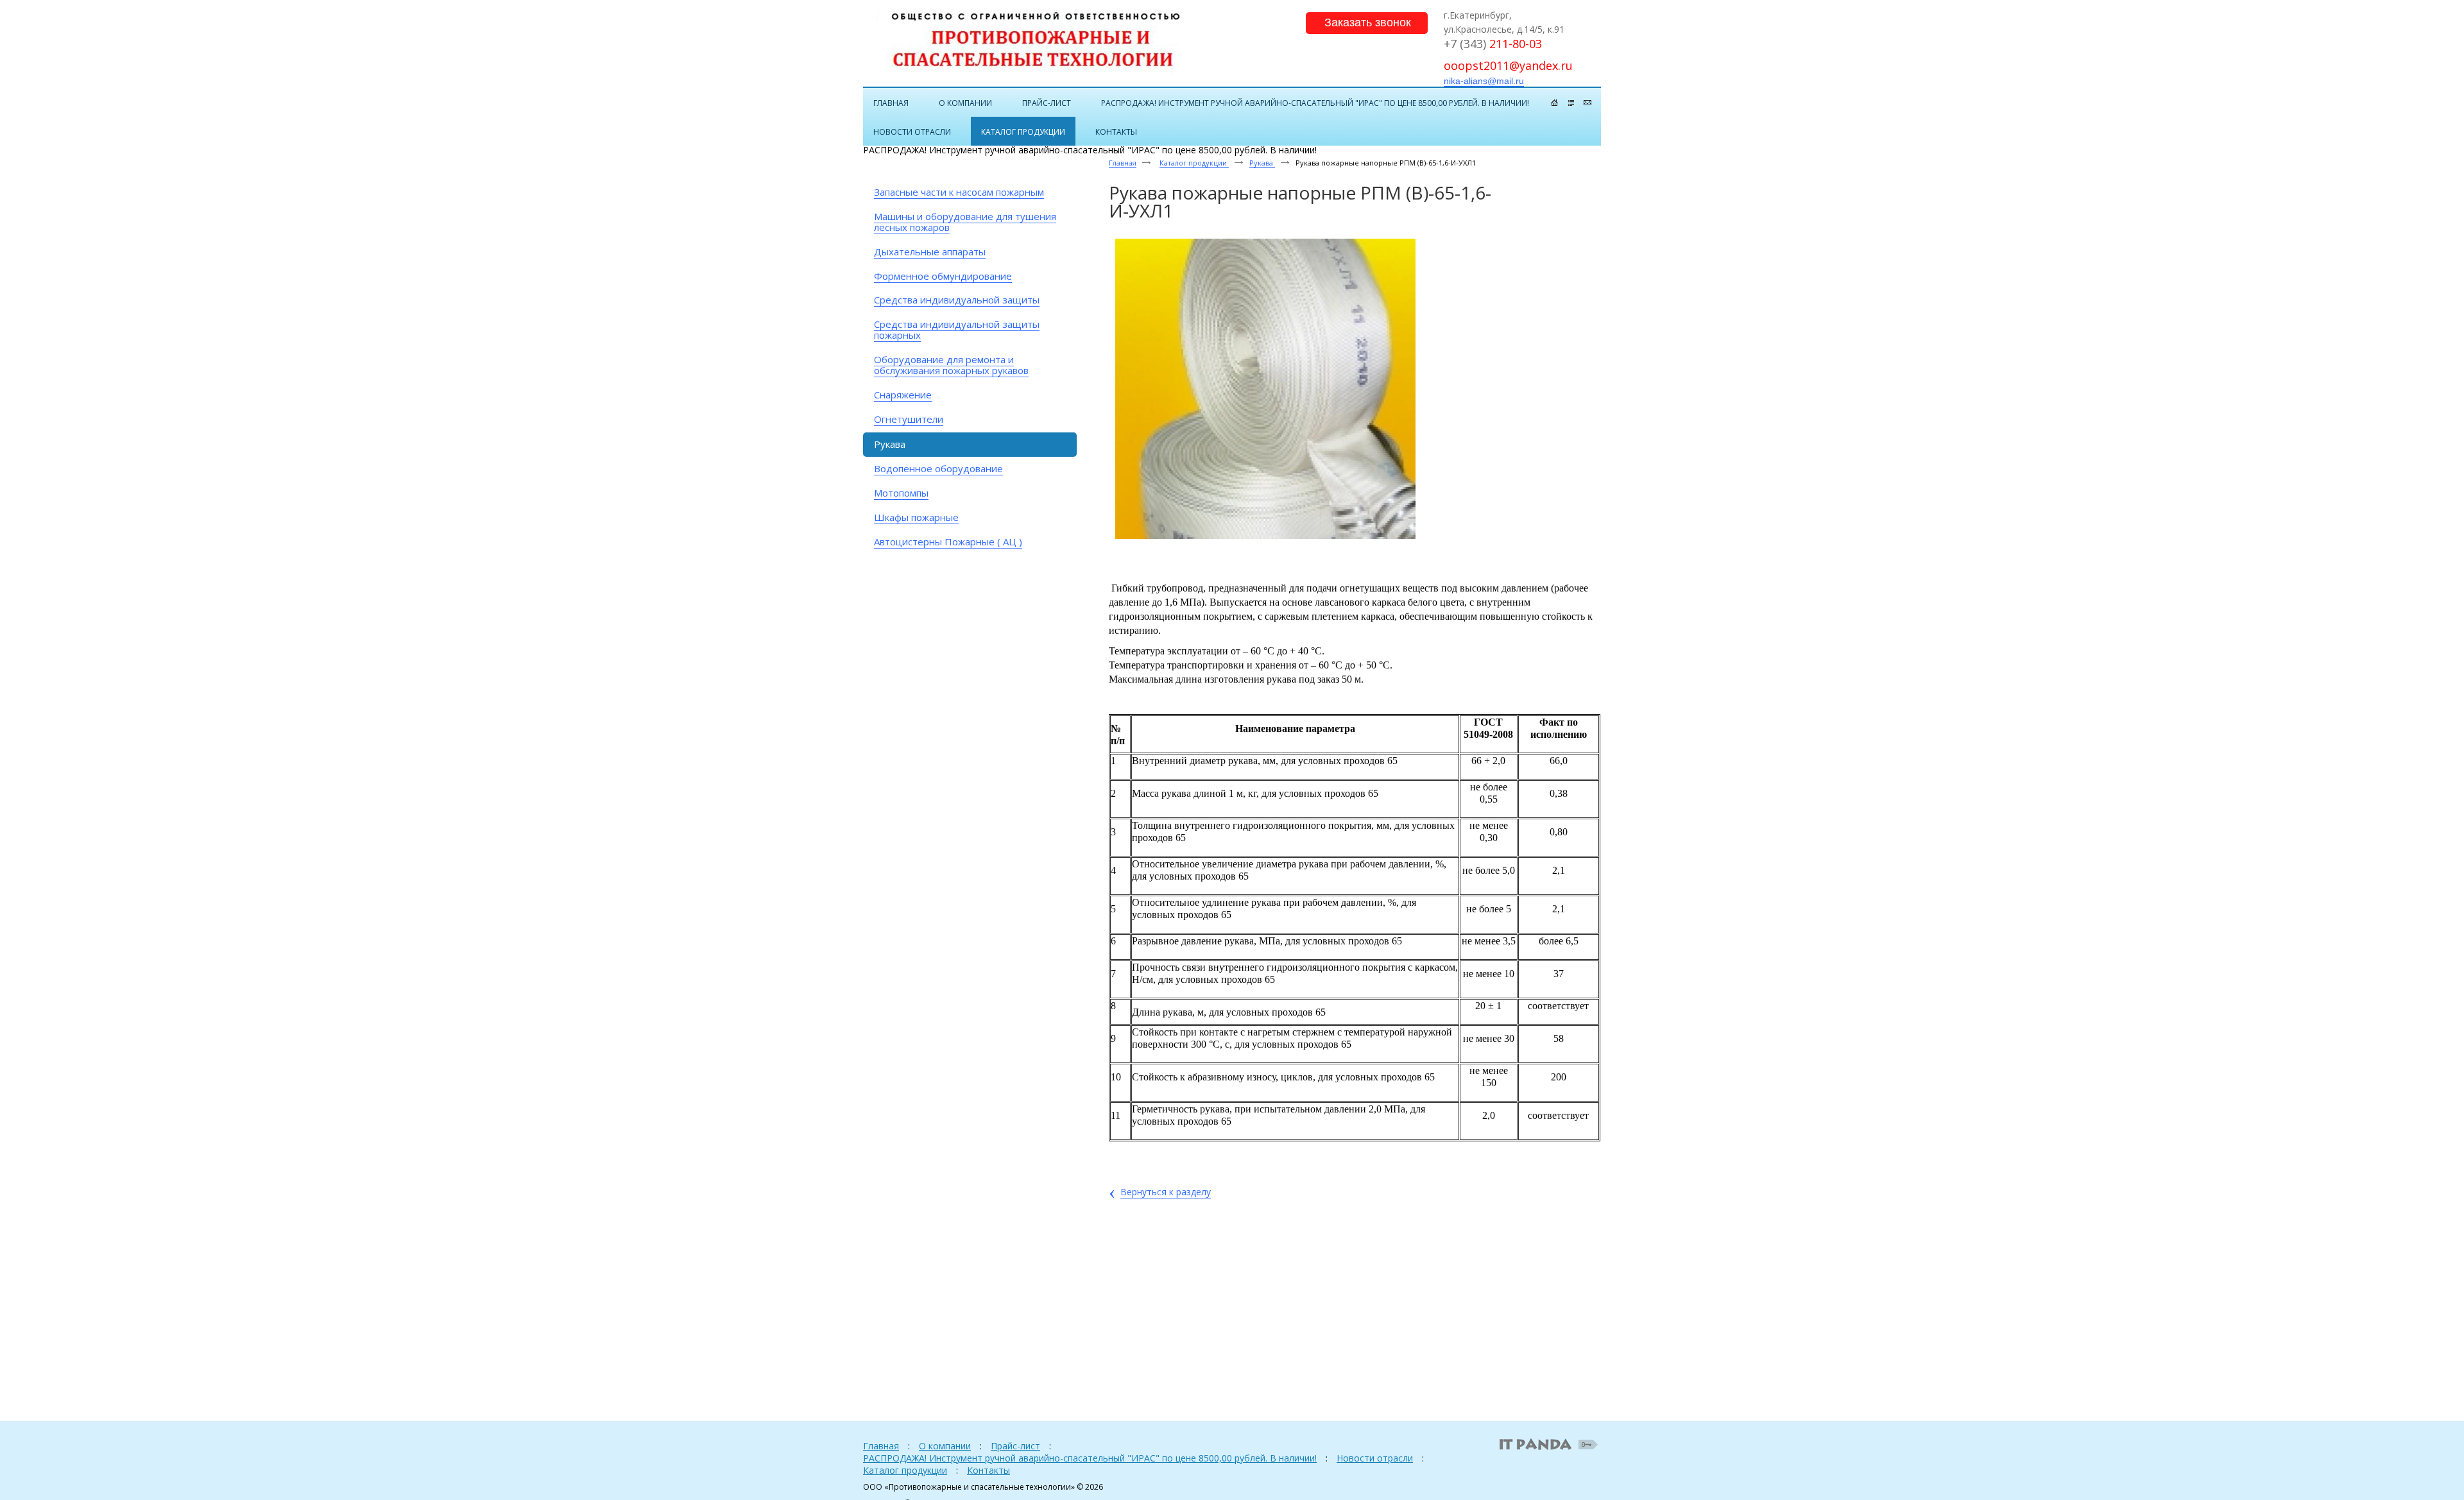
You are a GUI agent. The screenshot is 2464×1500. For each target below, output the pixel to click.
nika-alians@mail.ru (1484, 81)
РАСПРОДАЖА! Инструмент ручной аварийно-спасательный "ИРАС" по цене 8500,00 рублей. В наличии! (1090, 1458)
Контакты (988, 1470)
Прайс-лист (1015, 1446)
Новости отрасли (1375, 1458)
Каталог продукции (1194, 163)
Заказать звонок (1368, 22)
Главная (1123, 163)
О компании (945, 1446)
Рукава (1262, 163)
